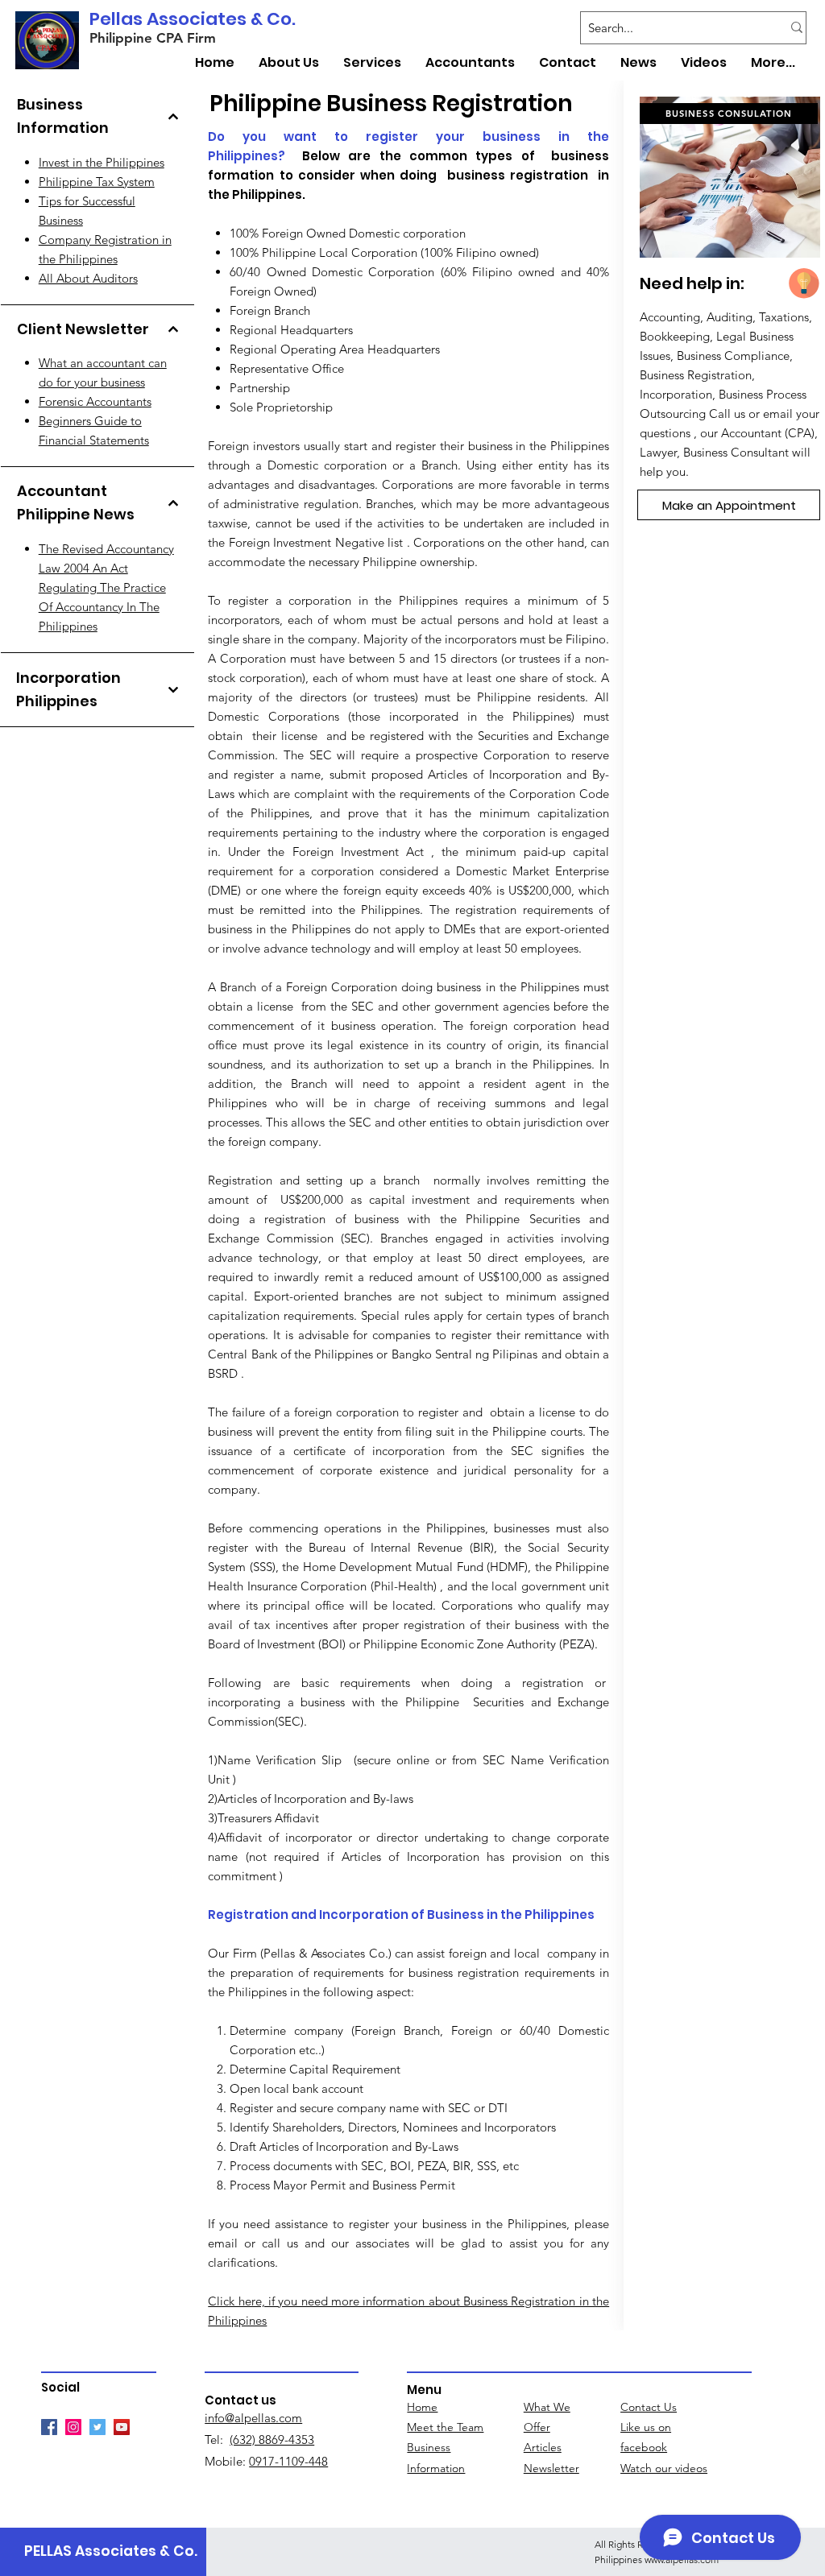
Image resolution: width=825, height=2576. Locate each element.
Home (422, 2407)
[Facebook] (49, 2427)
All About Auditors (88, 278)
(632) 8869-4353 (272, 2440)
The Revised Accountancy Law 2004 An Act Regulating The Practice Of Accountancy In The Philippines (106, 587)
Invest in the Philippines (102, 162)
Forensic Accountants (95, 401)
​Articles (543, 2447)
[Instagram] (73, 2427)
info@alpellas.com (253, 2418)
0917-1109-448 (288, 2461)
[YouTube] (122, 2427)
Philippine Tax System (97, 182)
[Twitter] (97, 2427)
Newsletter (551, 2468)
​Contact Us (649, 2407)
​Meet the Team (445, 2427)
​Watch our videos (664, 2468)
